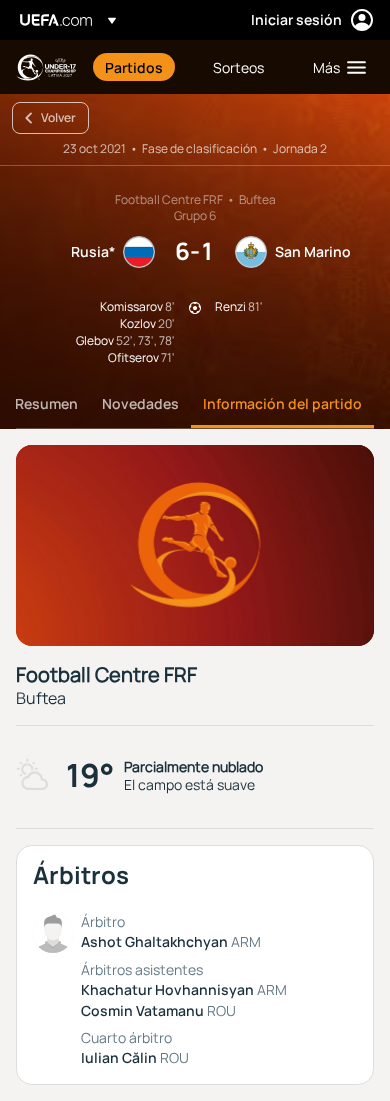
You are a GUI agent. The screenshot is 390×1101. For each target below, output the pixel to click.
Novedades (140, 403)
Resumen (46, 403)
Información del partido (282, 403)
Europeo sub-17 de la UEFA (46, 67)
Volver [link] (58, 117)
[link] (134, 67)
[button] (335, 67)
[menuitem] (142, 67)
